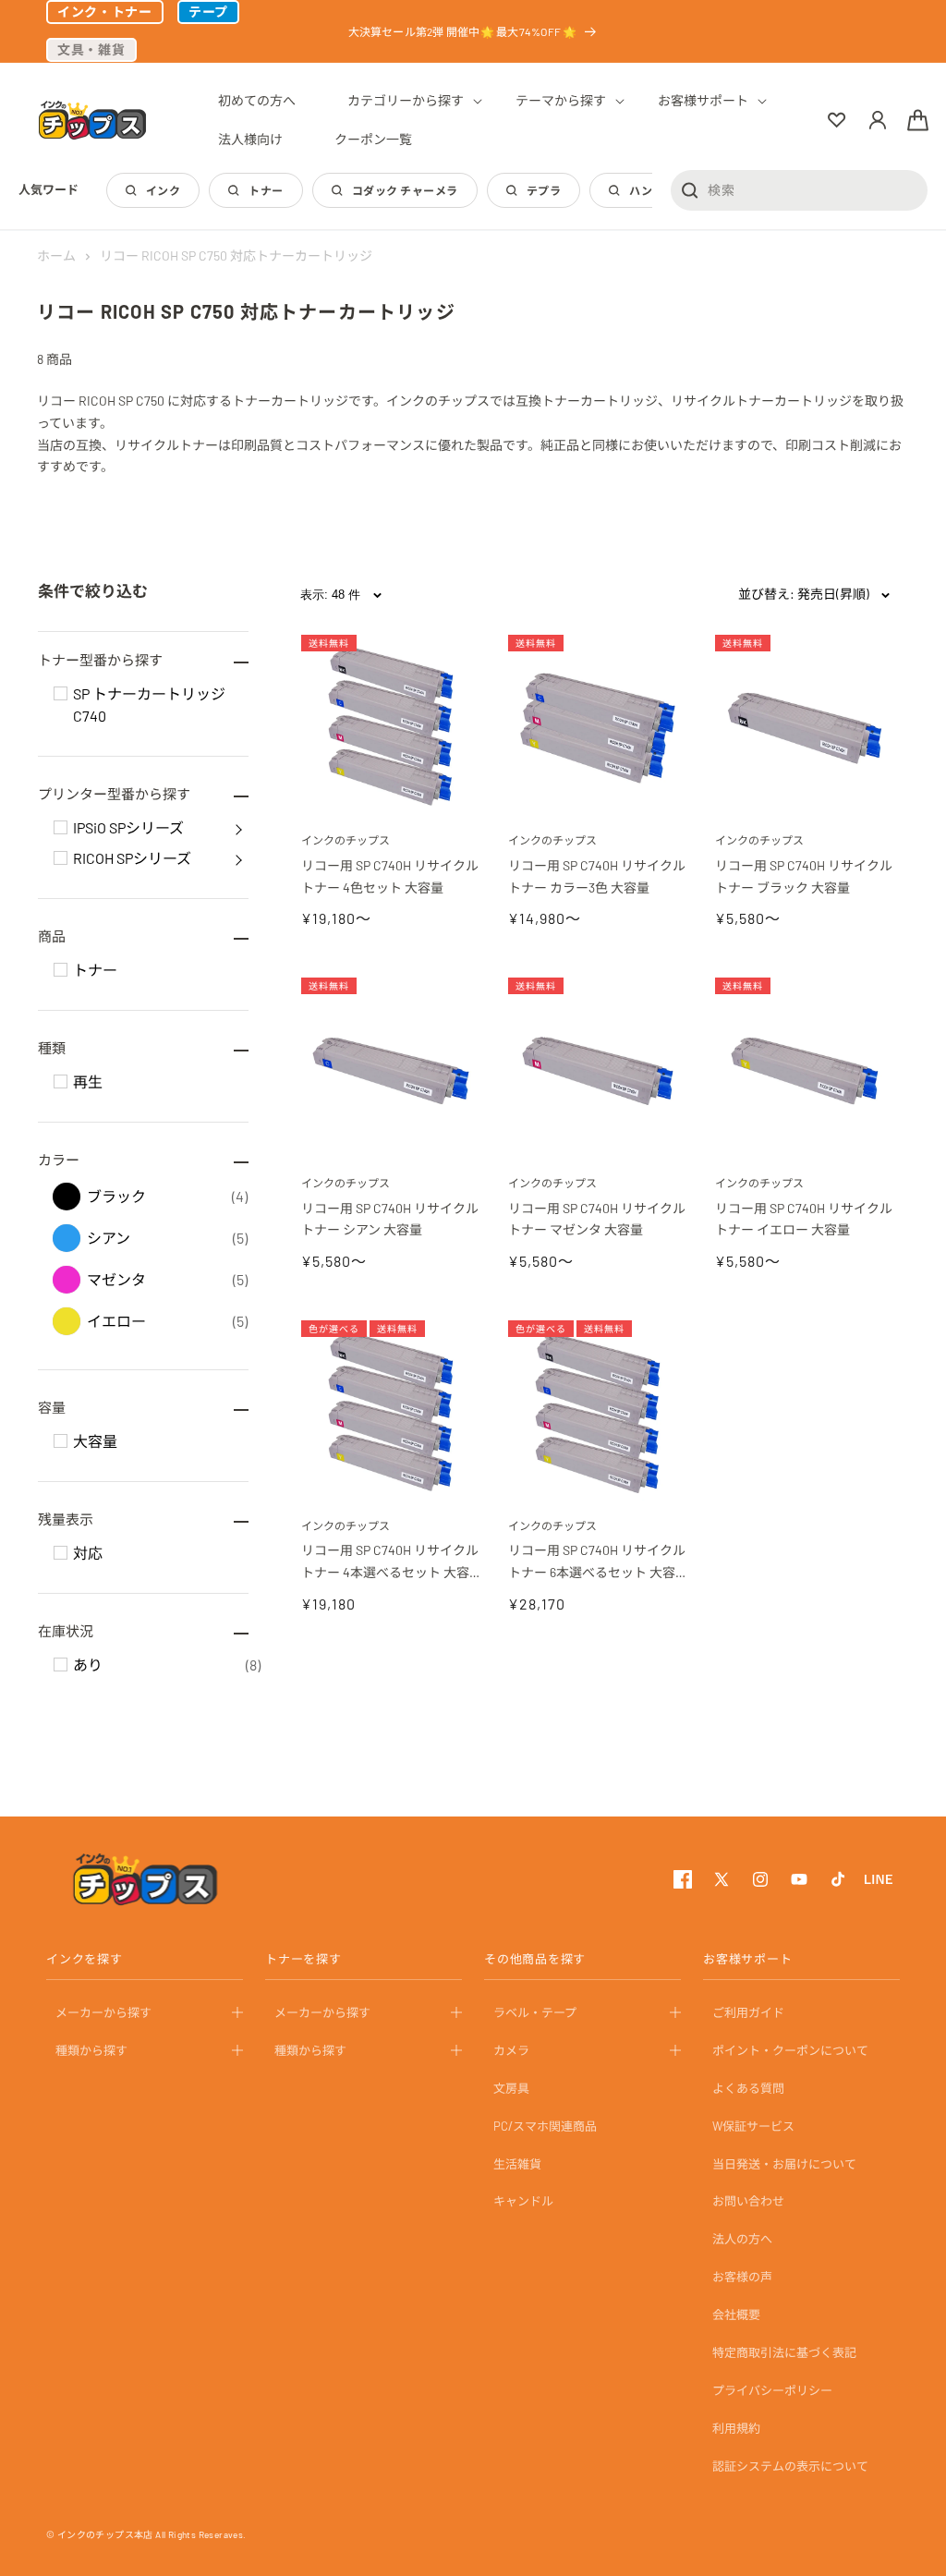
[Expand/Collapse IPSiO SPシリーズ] (238, 828)
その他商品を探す (535, 1959)
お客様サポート (747, 1959)
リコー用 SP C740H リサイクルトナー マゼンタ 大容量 (597, 1219)
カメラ (511, 2050)
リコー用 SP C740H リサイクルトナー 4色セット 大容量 (390, 876)
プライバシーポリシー (772, 2390)
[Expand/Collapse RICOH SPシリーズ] (238, 858)
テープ (208, 12)
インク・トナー (105, 12)
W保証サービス (753, 2126)
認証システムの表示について (790, 2466)
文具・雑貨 (91, 49)
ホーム (56, 255)
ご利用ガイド (748, 2012)
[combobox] (799, 189)
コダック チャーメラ (405, 190)
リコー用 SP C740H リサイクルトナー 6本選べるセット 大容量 (597, 1563)
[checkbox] (61, 693)
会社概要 (736, 2315)
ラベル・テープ (535, 2012)
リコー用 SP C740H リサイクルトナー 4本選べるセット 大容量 (390, 1563)
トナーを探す (303, 1959)
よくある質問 (748, 2088)
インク (163, 190)
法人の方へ (742, 2239)
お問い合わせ (748, 2201)
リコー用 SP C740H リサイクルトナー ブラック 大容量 (804, 876)
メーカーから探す (103, 2012)
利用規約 (736, 2428)
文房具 (511, 2088)
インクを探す (85, 1959)
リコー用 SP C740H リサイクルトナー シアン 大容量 (390, 1219)
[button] (406, 101)
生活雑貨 (517, 2164)
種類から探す (91, 2050)
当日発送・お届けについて (784, 2164)
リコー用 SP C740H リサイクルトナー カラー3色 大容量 (597, 876)
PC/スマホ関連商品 (545, 2126)
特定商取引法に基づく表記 (784, 2352)
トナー (266, 190)
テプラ (544, 190)
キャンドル (523, 2201)
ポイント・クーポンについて (790, 2050)
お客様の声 (742, 2277)
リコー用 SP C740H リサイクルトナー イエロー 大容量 (804, 1219)
